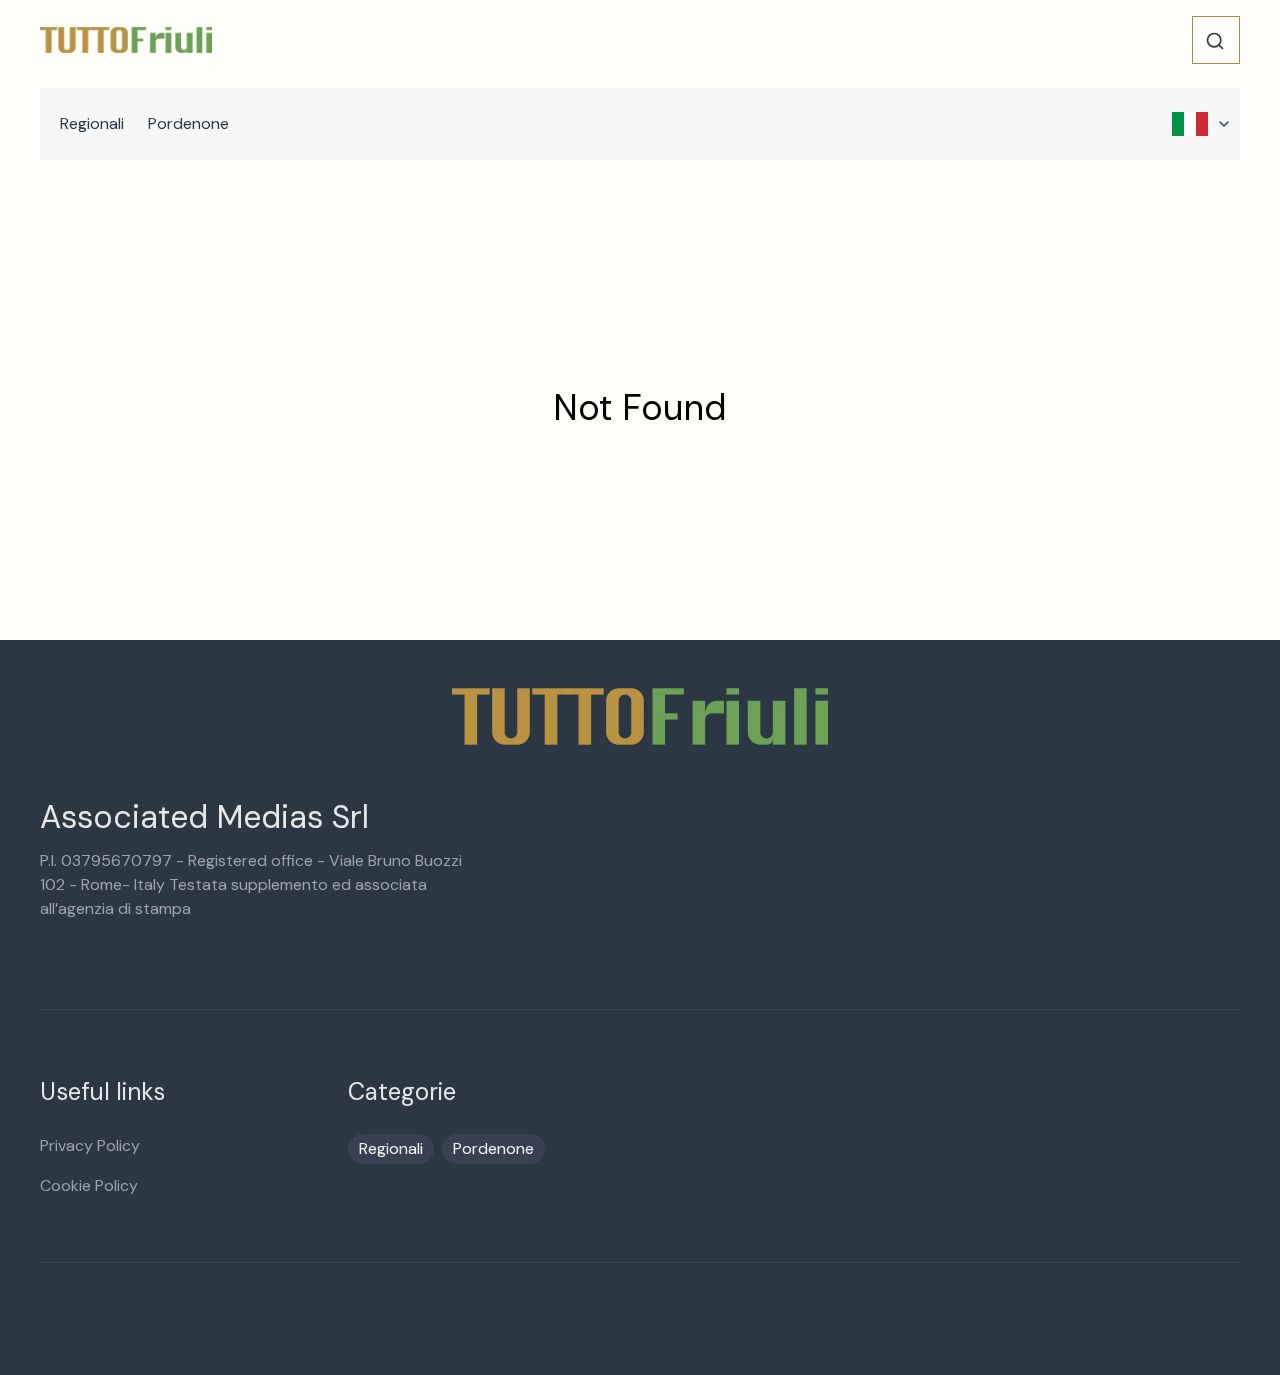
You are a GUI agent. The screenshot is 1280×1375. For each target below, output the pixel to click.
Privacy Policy (90, 1145)
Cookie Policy (89, 1185)
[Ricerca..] (1215, 41)
